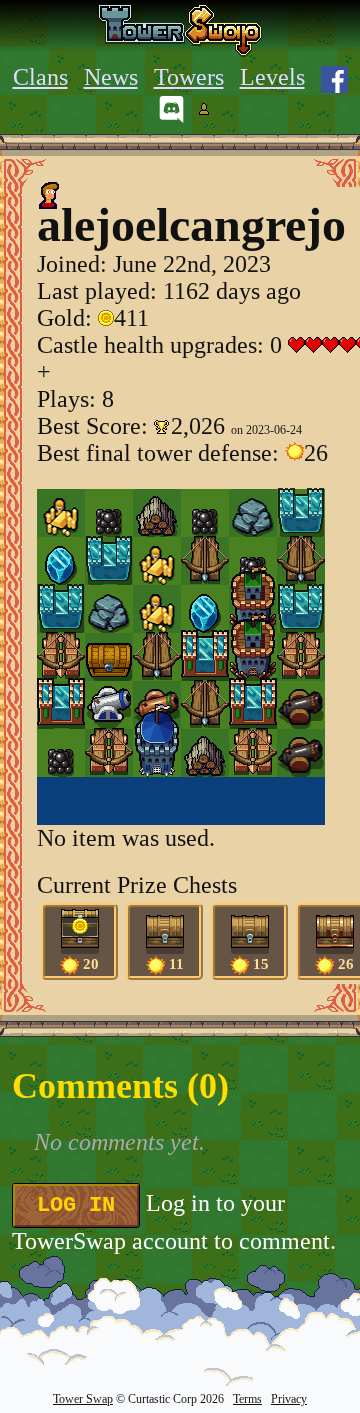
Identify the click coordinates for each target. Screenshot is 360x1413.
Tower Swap (83, 1399)
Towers (189, 77)
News (111, 77)
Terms (247, 1399)
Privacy (289, 1399)
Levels (272, 77)
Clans (40, 77)
